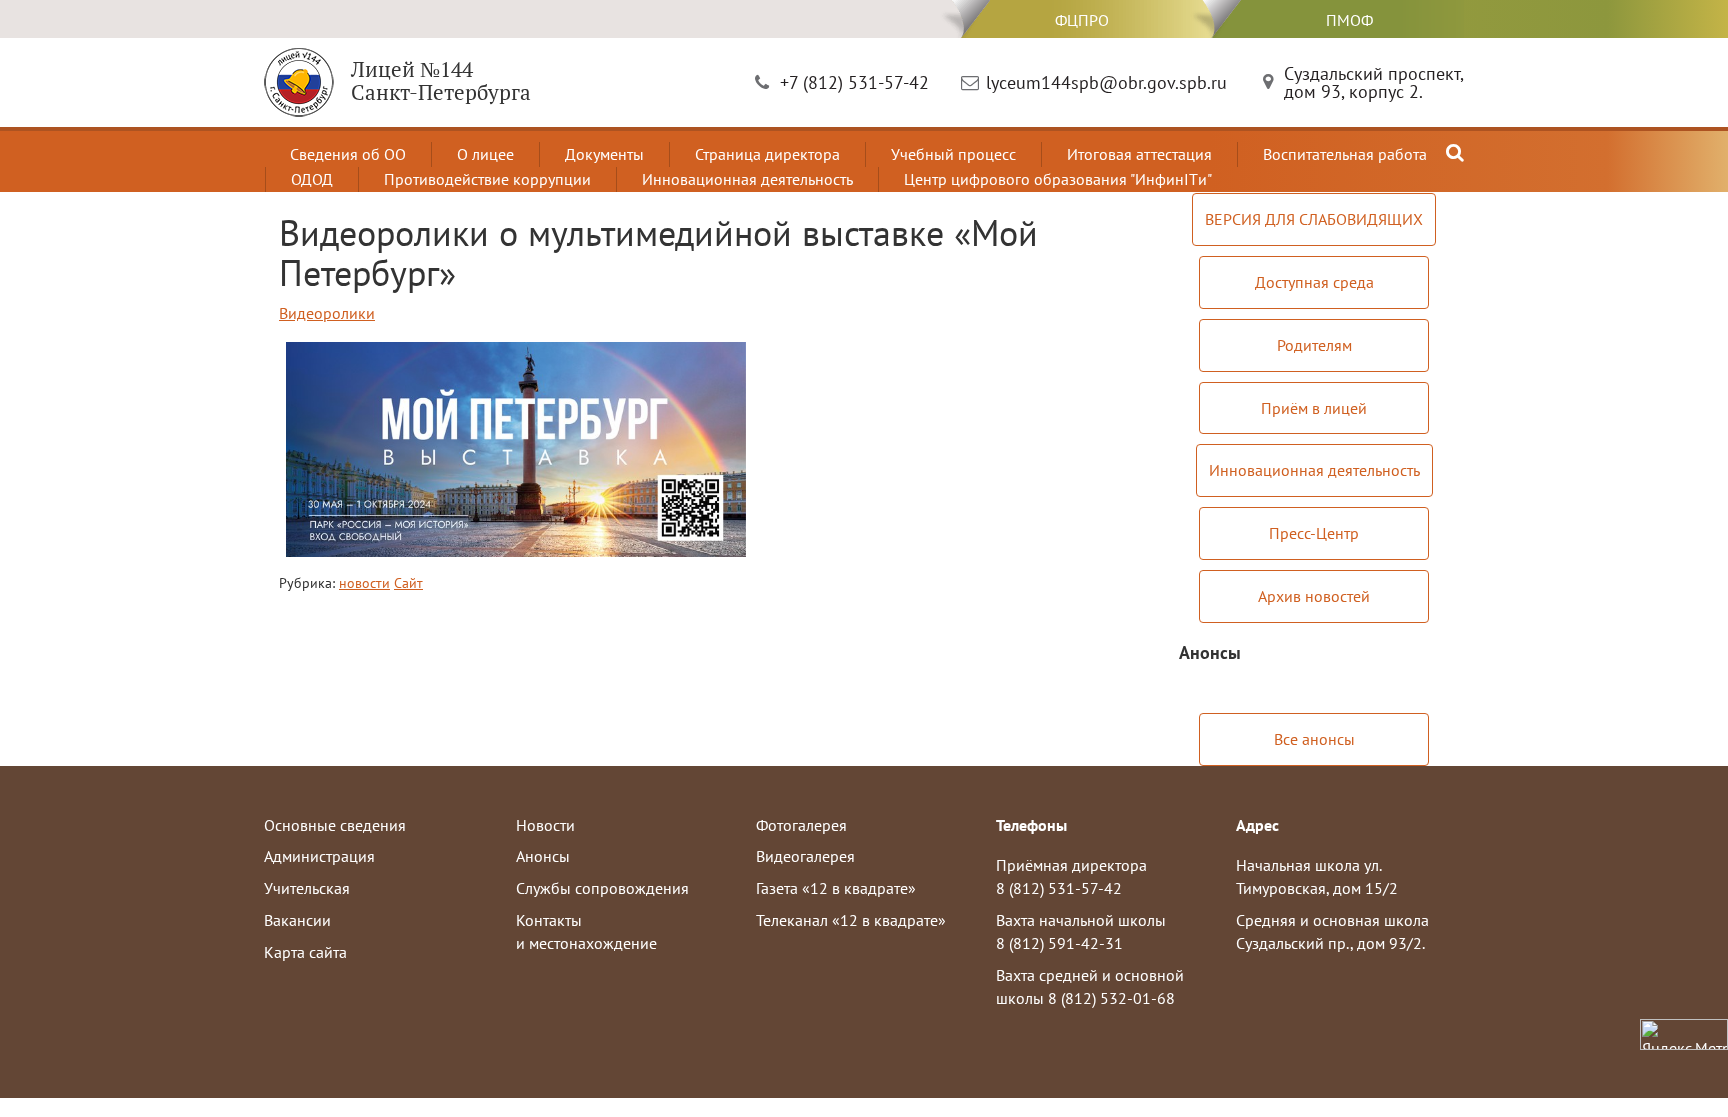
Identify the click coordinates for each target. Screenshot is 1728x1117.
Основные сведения (335, 825)
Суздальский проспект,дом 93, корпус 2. (1374, 82)
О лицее (485, 154)
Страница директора (767, 154)
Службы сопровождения (602, 888)
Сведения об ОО (348, 154)
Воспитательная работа (1345, 154)
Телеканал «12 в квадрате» (851, 920)
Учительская (307, 888)
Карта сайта (305, 952)
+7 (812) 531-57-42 (854, 82)
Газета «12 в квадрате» (836, 888)
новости (364, 583)
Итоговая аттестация (1139, 154)
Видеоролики (327, 313)
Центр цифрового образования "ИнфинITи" (1058, 179)
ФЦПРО (1082, 20)
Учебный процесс (953, 154)
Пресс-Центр (1314, 533)
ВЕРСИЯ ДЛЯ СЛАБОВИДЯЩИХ (1314, 219)
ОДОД (312, 179)
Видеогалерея (805, 856)
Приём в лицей (1314, 408)
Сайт (408, 583)
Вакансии (297, 920)
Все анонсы (1314, 739)
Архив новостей (1314, 596)
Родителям (1314, 345)
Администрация (319, 856)
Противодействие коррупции (487, 179)
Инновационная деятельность (747, 179)
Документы (604, 154)
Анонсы (543, 856)
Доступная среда (1314, 282)
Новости (545, 825)
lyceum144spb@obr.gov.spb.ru (1106, 82)
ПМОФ (1349, 20)
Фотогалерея (801, 825)
